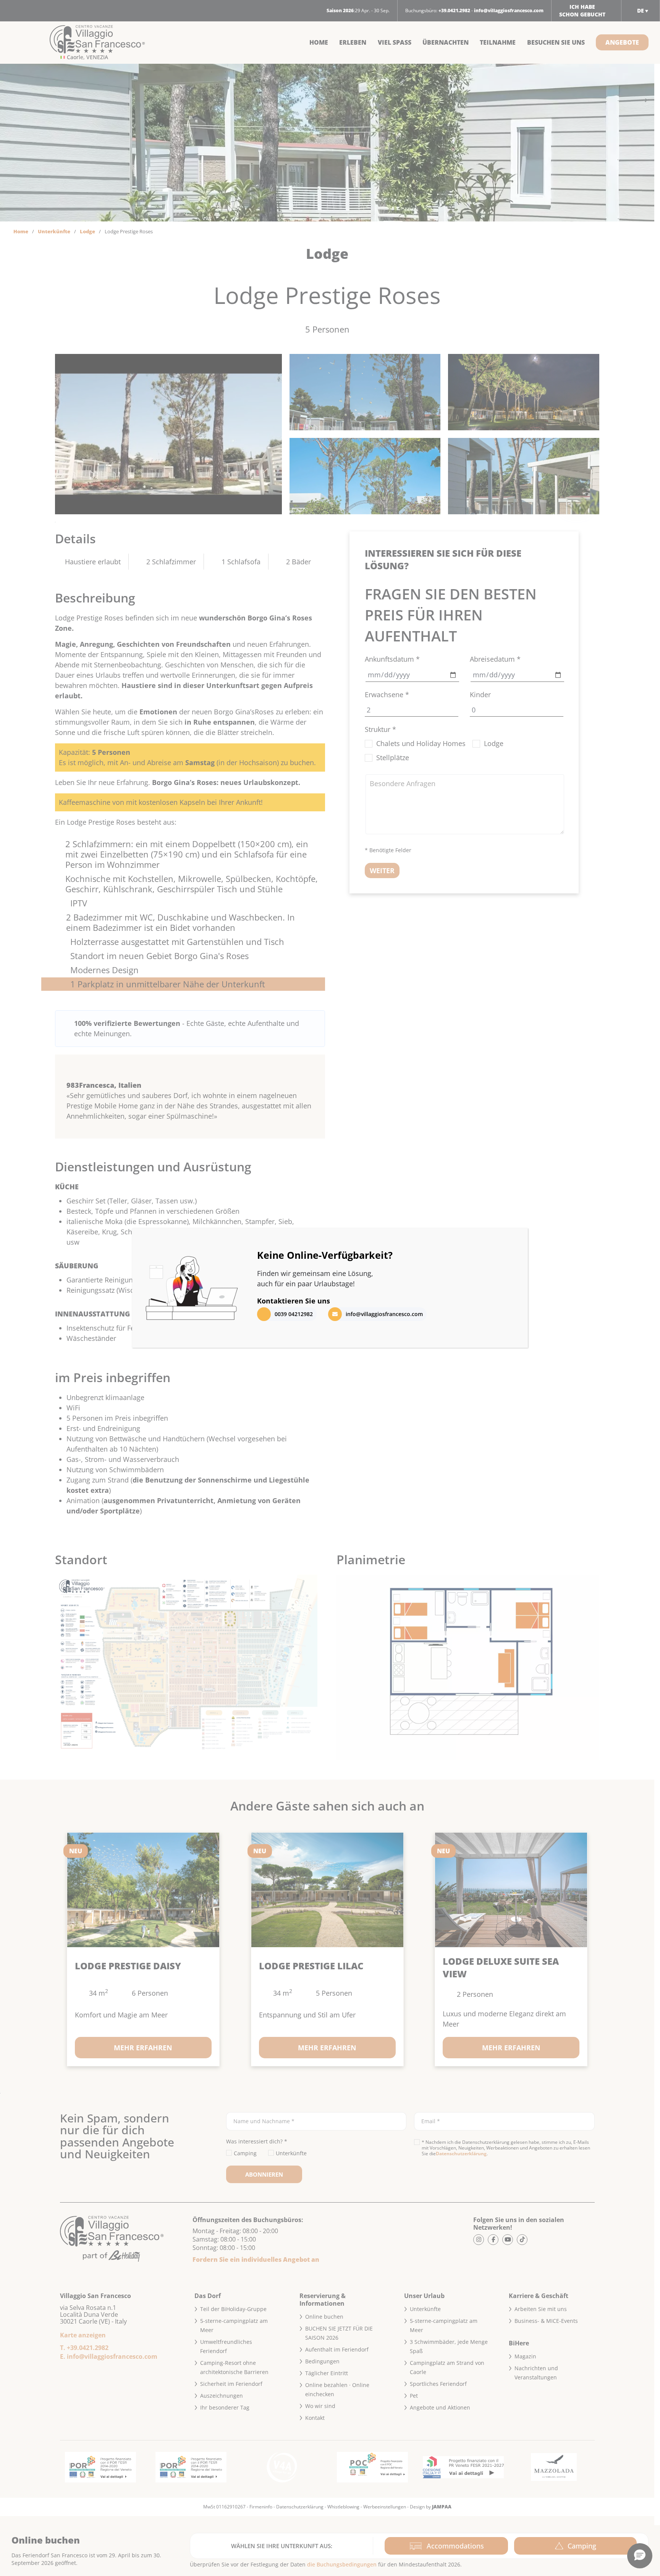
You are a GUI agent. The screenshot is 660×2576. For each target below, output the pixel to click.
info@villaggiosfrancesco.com (384, 1314)
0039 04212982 (294, 1314)
